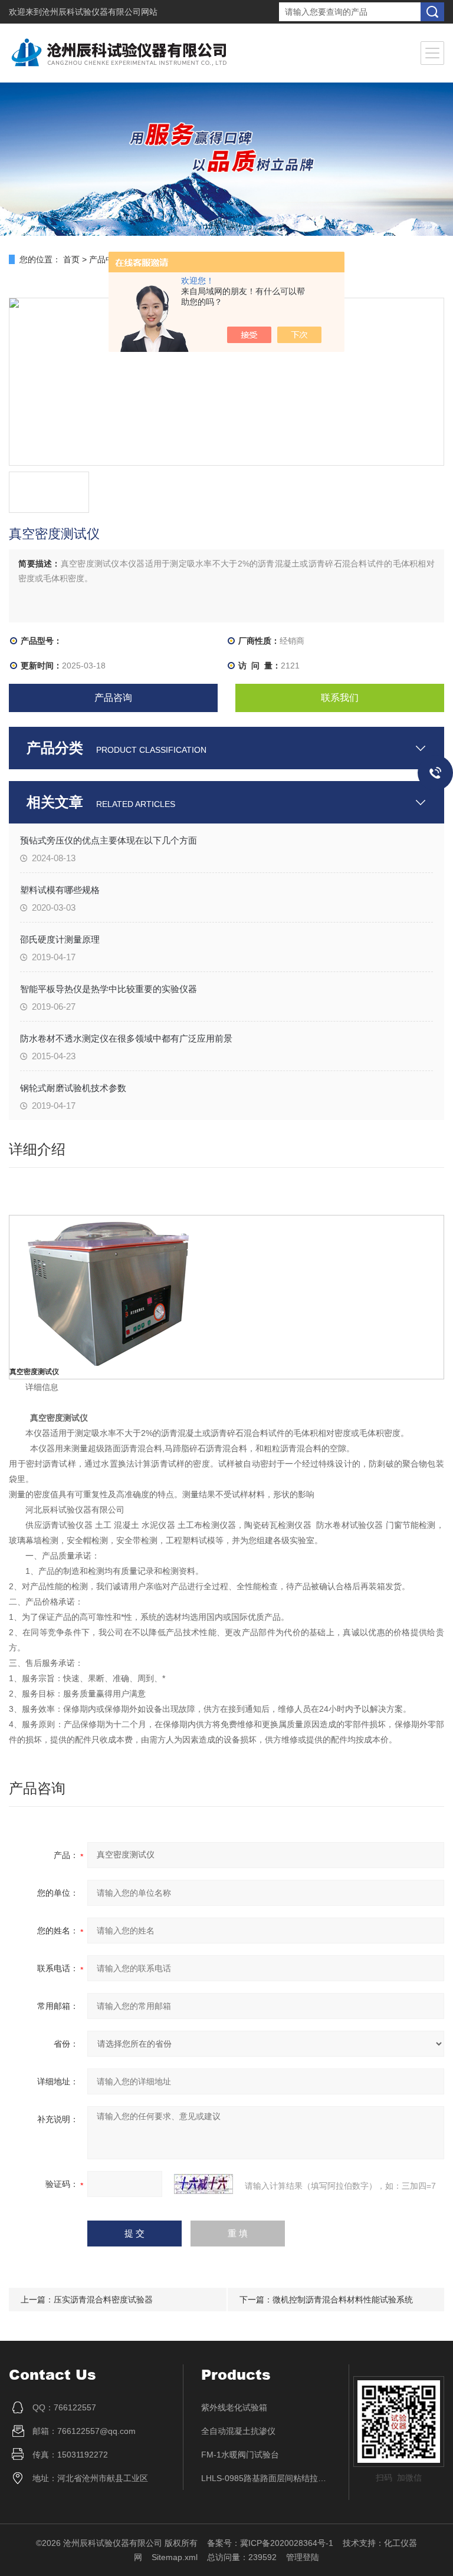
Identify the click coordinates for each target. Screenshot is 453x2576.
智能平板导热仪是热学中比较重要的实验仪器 (109, 989)
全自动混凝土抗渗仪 (238, 2431)
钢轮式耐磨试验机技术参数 (73, 1088)
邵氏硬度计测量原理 (60, 939)
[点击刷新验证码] (203, 2184)
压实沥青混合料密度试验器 (103, 2300)
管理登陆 (303, 2557)
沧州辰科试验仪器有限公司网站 (100, 12)
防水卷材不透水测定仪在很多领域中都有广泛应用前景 (126, 1038)
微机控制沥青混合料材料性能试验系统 (343, 2300)
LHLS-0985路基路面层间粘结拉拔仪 (266, 2478)
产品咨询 (113, 698)
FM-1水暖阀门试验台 (240, 2455)
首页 (71, 259)
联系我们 (340, 698)
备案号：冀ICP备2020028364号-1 (270, 2543)
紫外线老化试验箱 (234, 2407)
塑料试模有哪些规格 (60, 890)
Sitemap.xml (175, 2557)
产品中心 (106, 259)
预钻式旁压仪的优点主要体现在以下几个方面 (109, 840)
